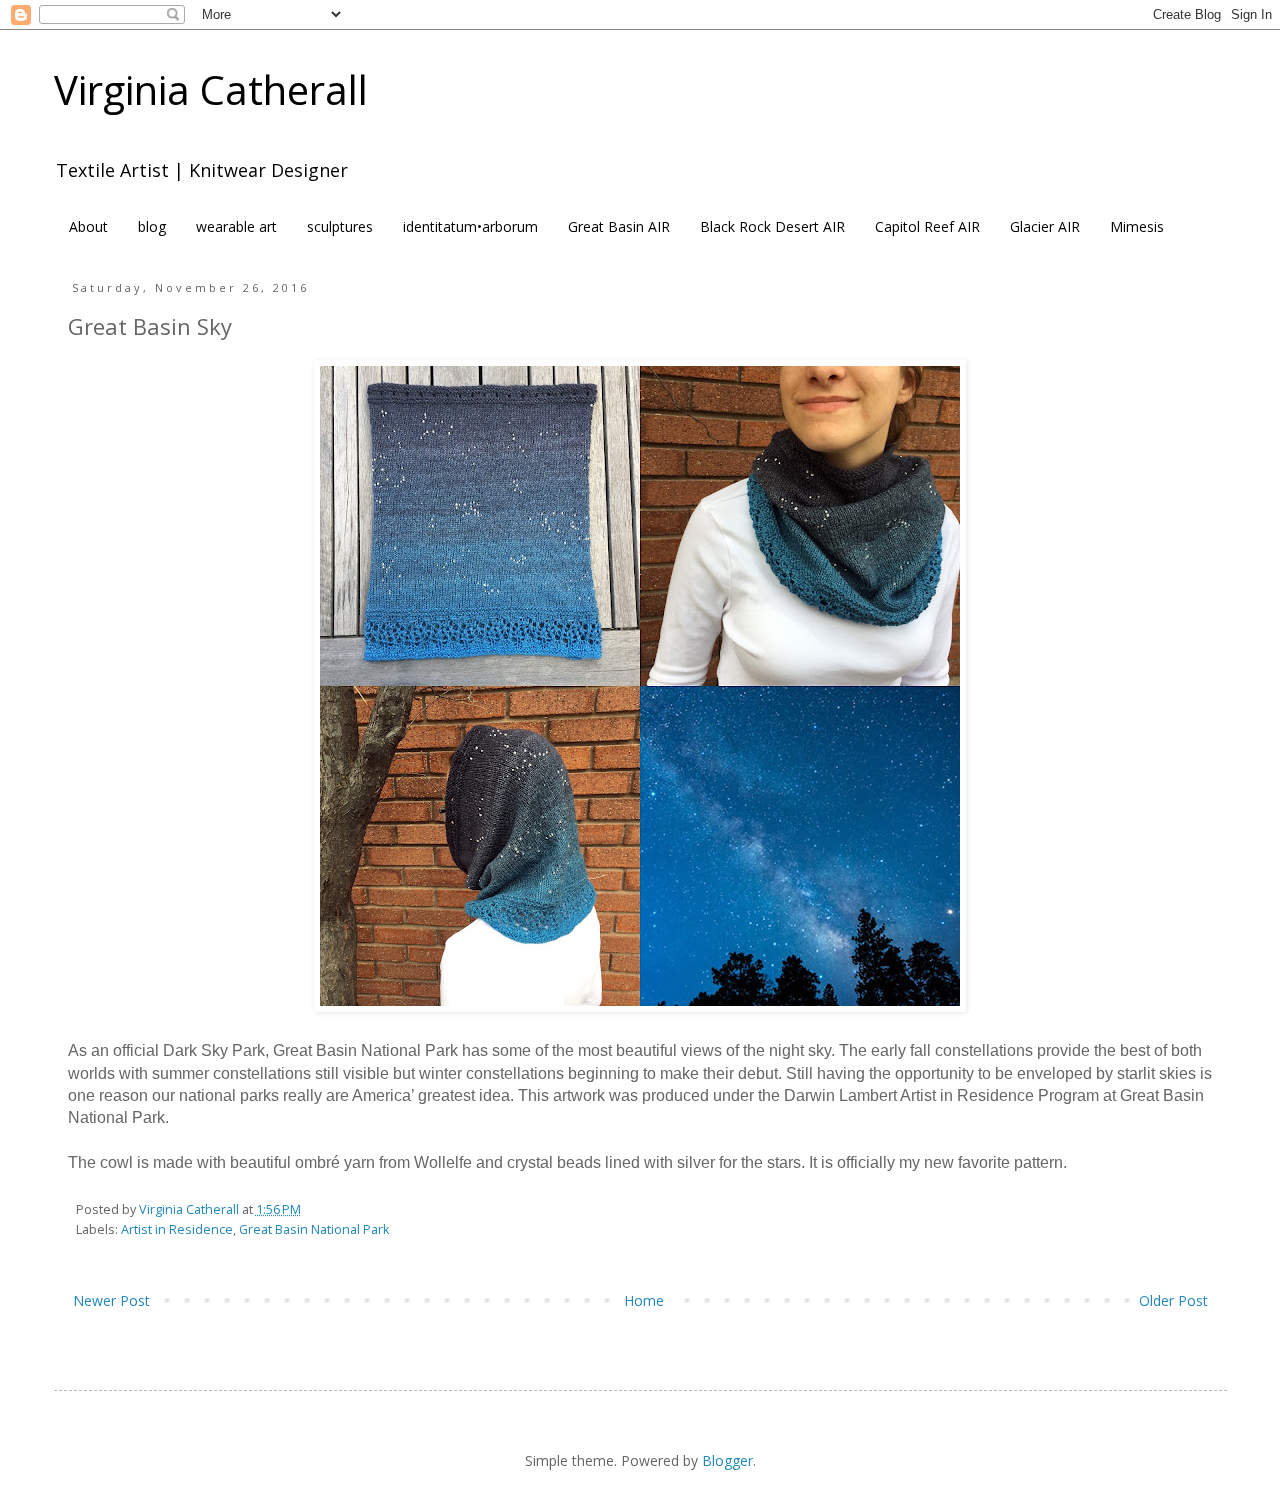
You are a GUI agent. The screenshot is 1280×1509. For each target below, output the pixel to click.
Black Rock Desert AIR (772, 226)
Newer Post (111, 1300)
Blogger (727, 1460)
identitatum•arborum (470, 226)
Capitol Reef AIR (927, 226)
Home (644, 1300)
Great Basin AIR (619, 226)
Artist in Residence (177, 1229)
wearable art (236, 226)
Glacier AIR (1045, 226)
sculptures (340, 226)
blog (152, 226)
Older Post (1173, 1300)
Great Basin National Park (314, 1229)
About (88, 226)
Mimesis (1137, 226)
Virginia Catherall (211, 89)
